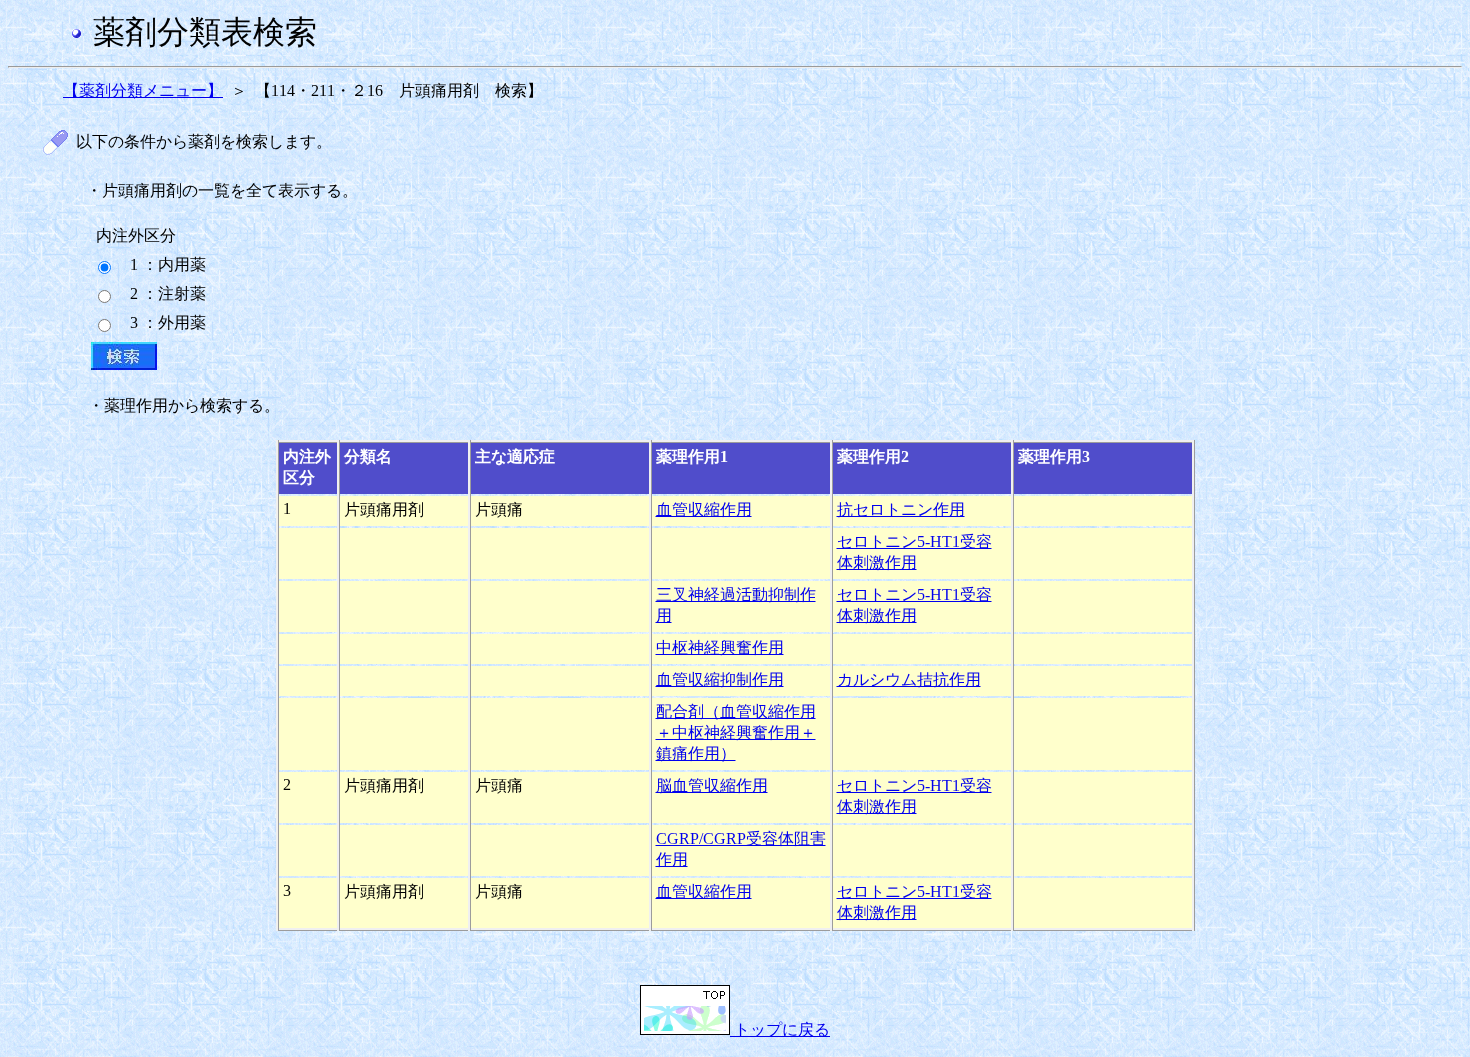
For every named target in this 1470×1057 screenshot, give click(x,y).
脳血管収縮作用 (712, 785)
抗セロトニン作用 (901, 509)
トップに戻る (780, 1029)
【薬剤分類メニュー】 (143, 90)
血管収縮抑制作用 (720, 679)
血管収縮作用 (704, 509)
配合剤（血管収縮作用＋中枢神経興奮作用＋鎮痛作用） (736, 732)
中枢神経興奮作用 (720, 647)
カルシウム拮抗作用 (909, 679)
